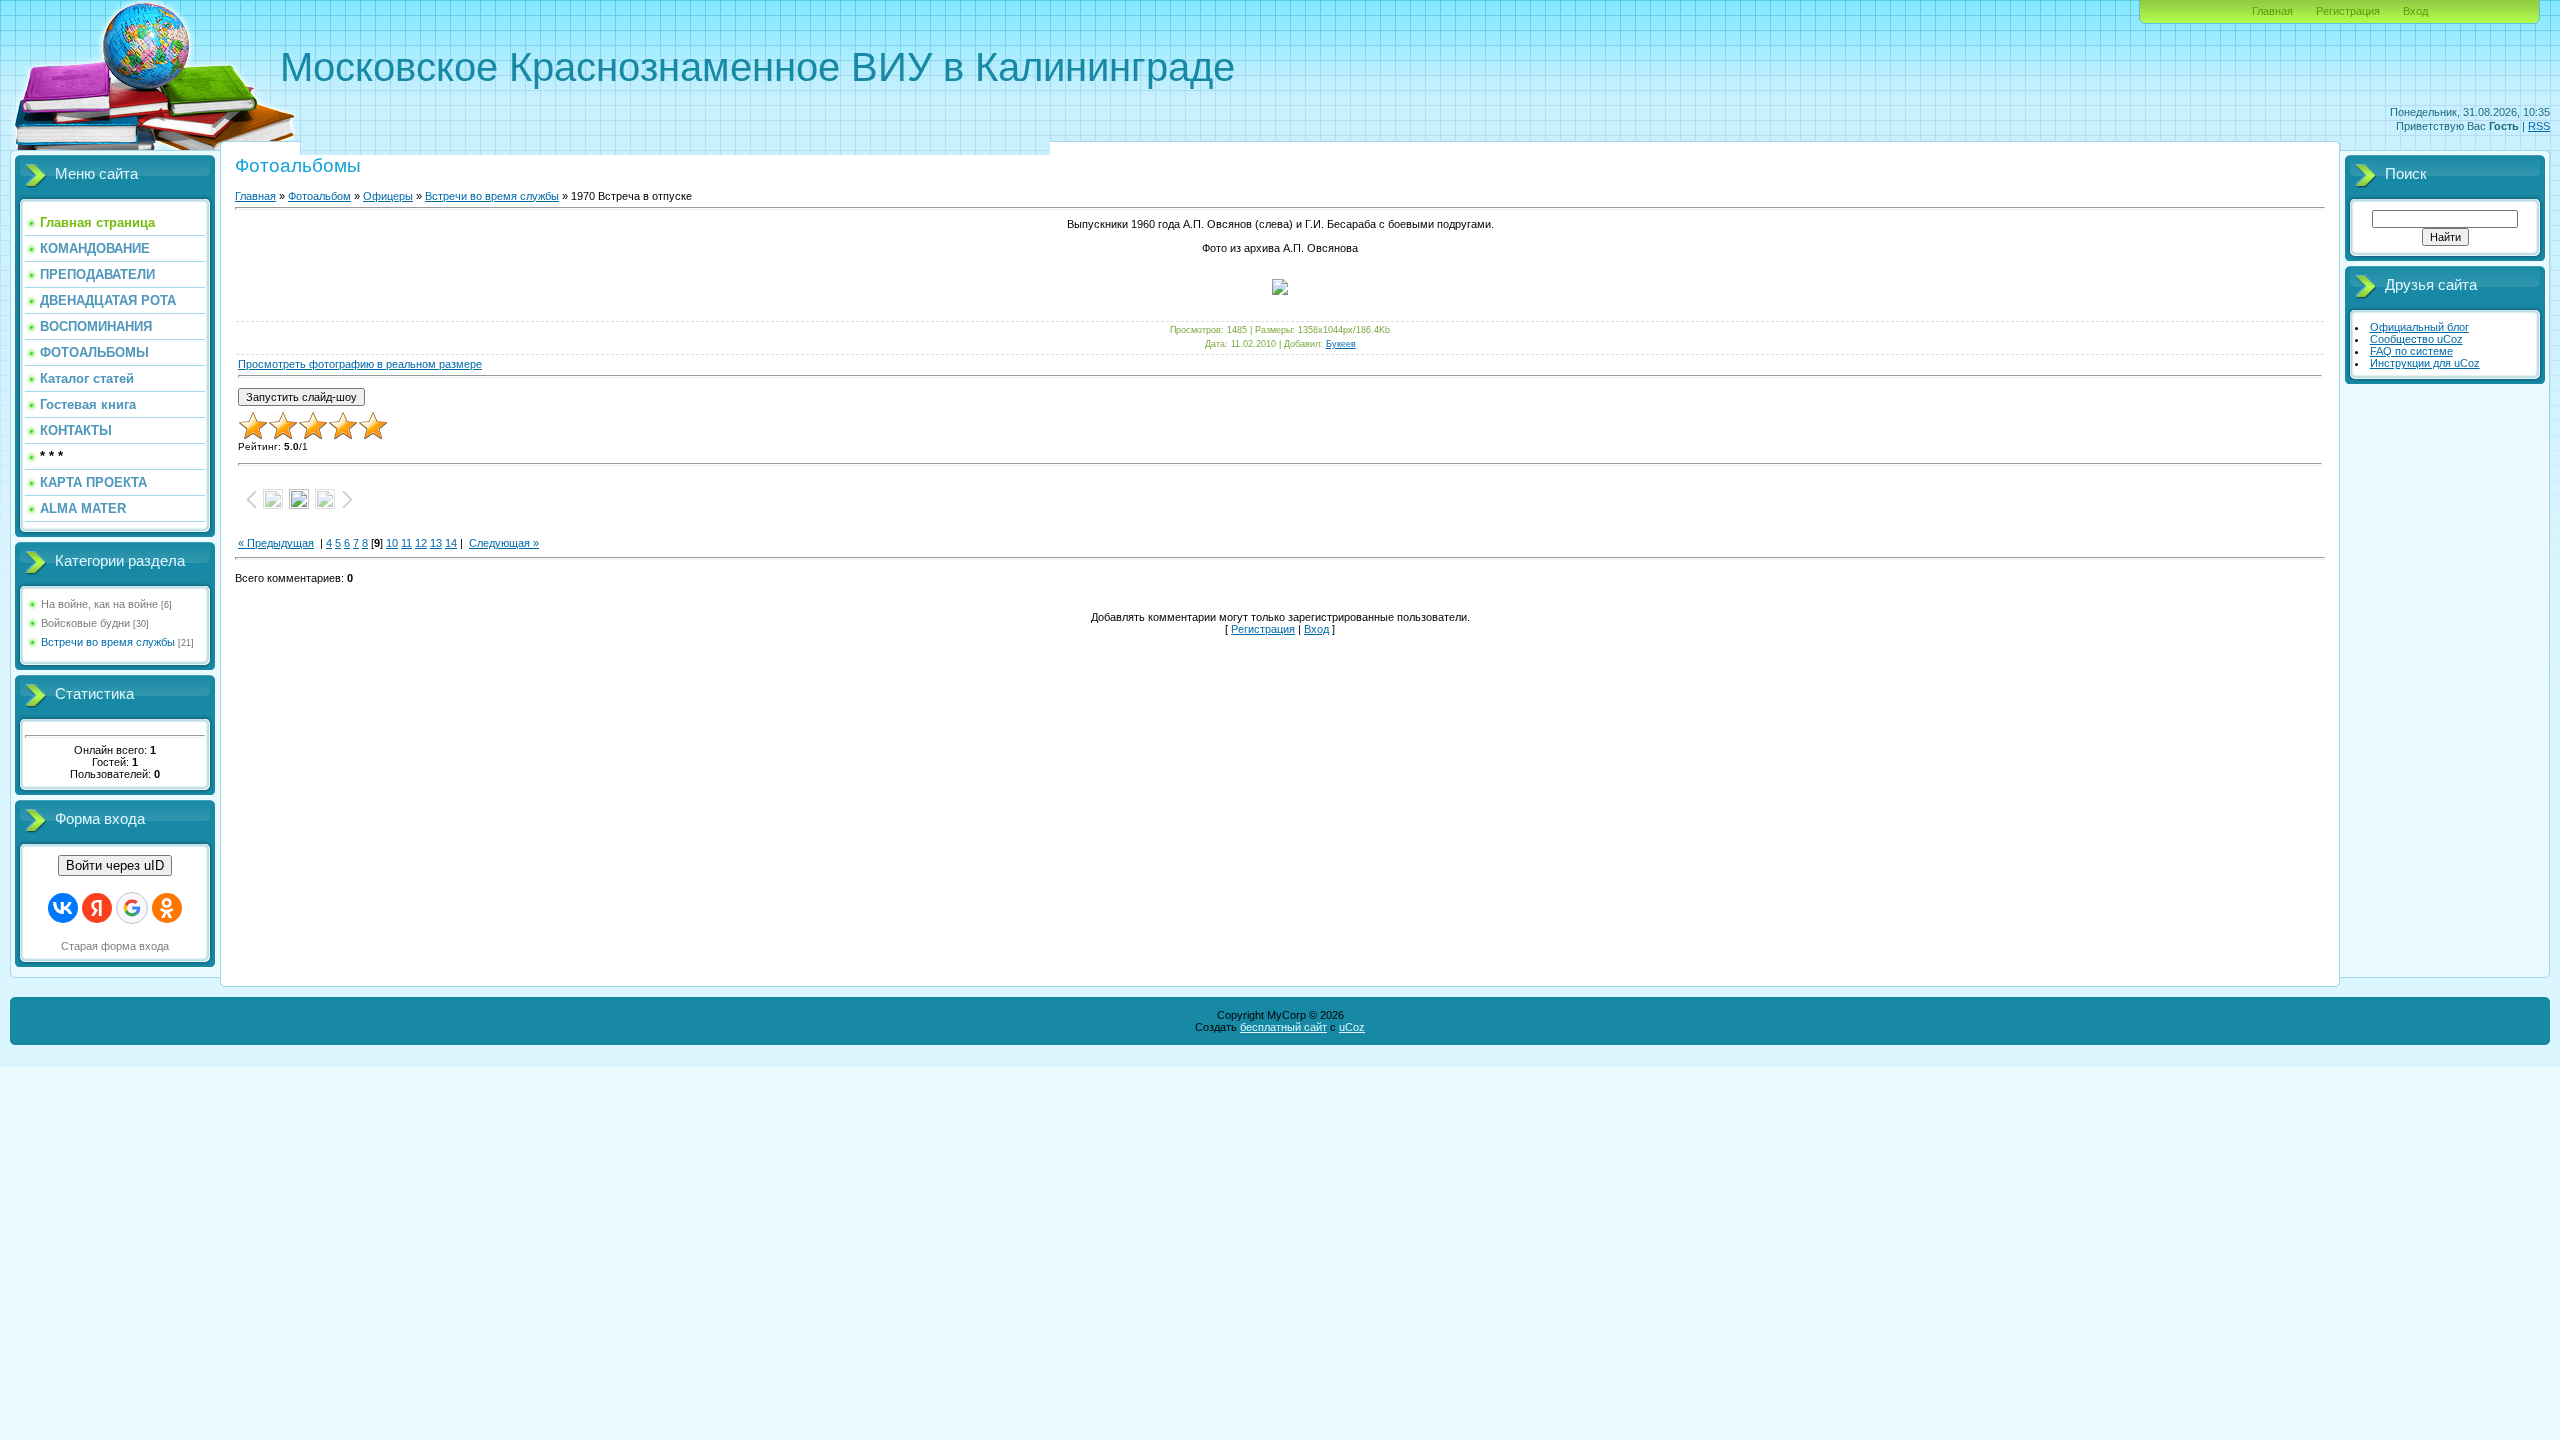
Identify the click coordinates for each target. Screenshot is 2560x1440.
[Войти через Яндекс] (97, 908)
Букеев (1341, 344)
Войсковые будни (85, 623)
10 (392, 543)
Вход (2415, 11)
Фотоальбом (319, 196)
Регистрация (2348, 11)
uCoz (1352, 1027)
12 (421, 543)
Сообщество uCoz (2416, 339)
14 (451, 543)
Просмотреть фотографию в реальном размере (360, 364)
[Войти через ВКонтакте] (63, 908)
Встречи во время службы (108, 642)
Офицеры (388, 196)
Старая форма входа (115, 946)
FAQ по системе (2411, 351)
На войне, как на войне (99, 604)
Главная (2272, 11)
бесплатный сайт (1283, 1027)
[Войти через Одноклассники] (167, 908)
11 (406, 543)
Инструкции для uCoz (2425, 363)
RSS (2539, 126)
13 (436, 543)
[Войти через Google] (132, 908)
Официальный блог (2419, 327)
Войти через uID (115, 865)
